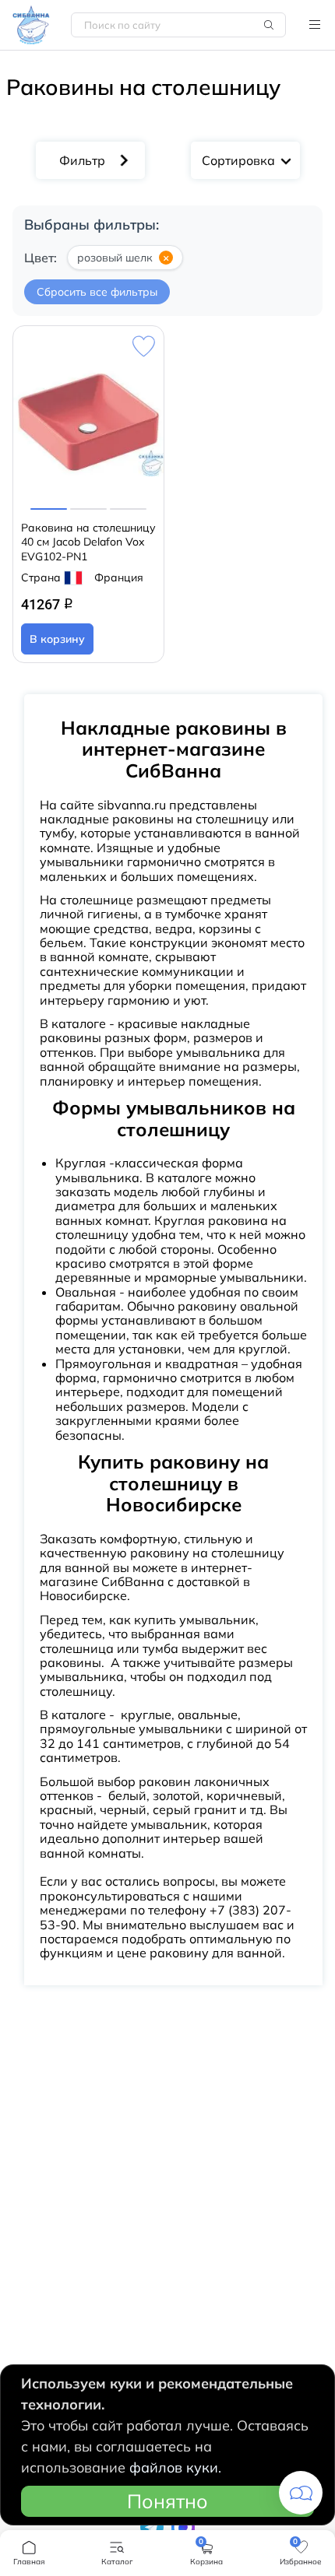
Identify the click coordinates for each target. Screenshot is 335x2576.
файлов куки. (175, 2467)
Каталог (315, 25)
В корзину (57, 639)
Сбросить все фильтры (97, 292)
